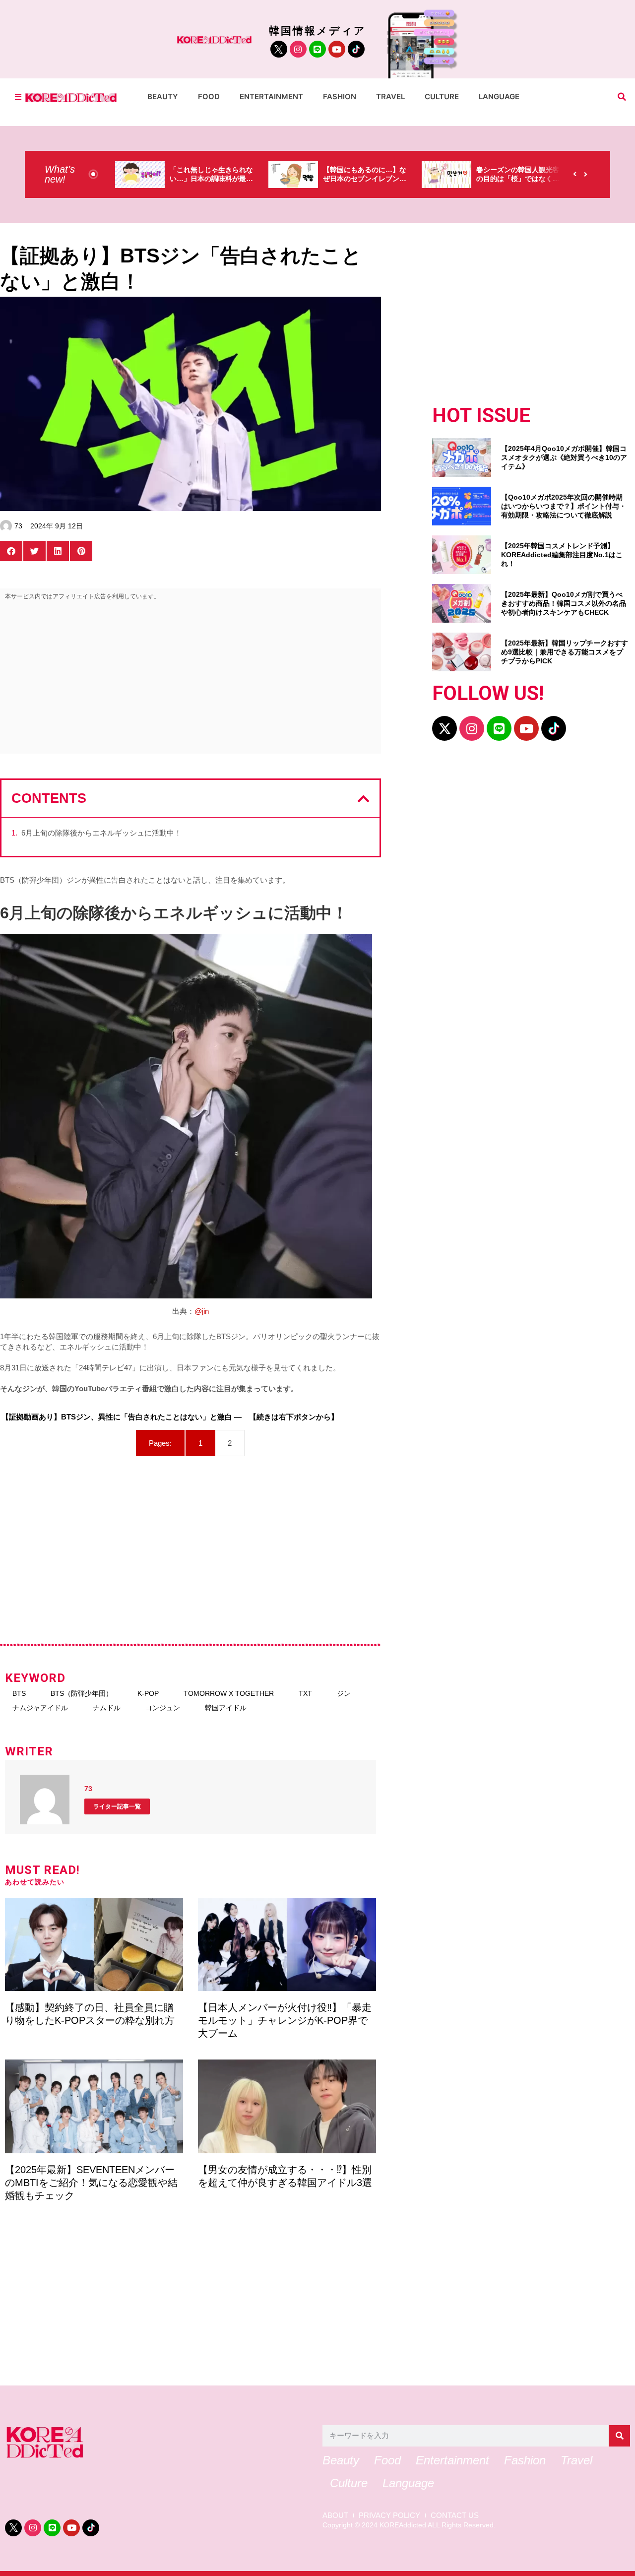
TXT (305, 1693)
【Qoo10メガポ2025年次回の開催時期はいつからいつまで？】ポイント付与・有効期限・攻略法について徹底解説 (564, 506)
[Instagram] (298, 49)
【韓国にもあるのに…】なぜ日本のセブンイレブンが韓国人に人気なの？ (365, 179)
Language (499, 97)
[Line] (317, 49)
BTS (19, 1693)
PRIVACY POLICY (389, 2515)
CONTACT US (455, 2515)
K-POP (148, 1693)
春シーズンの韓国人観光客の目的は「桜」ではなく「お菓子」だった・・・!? (518, 179)
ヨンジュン (163, 1708)
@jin (202, 1311)
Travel (390, 97)
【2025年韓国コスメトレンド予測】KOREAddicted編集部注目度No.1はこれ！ (562, 555)
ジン (344, 1693)
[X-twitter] (444, 728)
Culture (442, 97)
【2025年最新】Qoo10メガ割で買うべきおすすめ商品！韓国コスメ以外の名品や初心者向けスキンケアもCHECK (564, 603)
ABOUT (335, 2515)
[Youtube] (337, 49)
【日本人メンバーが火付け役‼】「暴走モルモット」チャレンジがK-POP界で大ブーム (285, 2020)
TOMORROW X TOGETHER (229, 1693)
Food (209, 97)
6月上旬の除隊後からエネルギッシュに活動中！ (101, 833)
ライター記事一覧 (117, 1806)
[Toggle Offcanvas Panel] (18, 97)
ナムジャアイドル (40, 1708)
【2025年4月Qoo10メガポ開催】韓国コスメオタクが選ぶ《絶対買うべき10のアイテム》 (564, 457)
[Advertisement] (190, 679)
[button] (622, 97)
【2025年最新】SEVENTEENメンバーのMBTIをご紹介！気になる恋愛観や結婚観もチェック (91, 2183)
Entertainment (271, 97)
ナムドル (107, 1708)
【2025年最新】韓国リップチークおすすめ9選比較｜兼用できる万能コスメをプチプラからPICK (565, 652)
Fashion (340, 97)
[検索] (619, 2436)
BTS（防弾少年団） (82, 1693)
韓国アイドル (226, 1708)
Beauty (163, 97)
